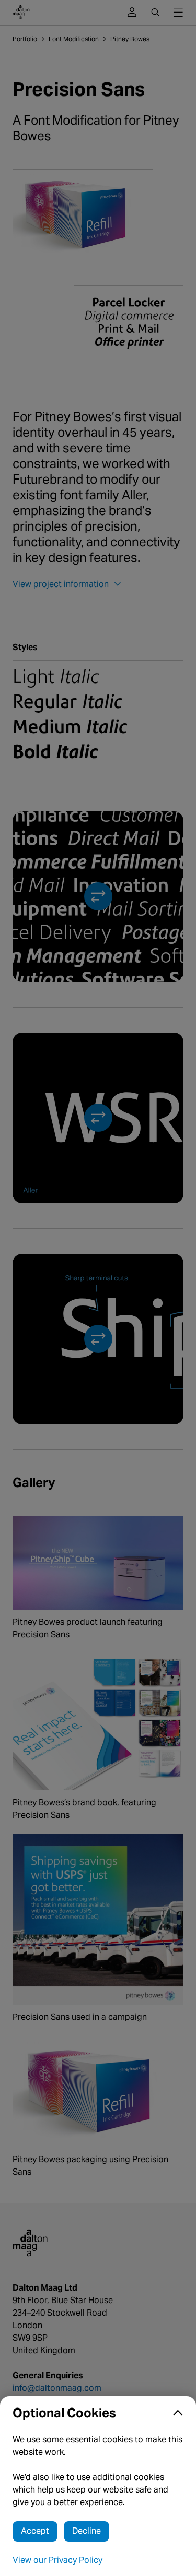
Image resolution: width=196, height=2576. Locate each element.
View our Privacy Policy (57, 2560)
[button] (98, 2413)
